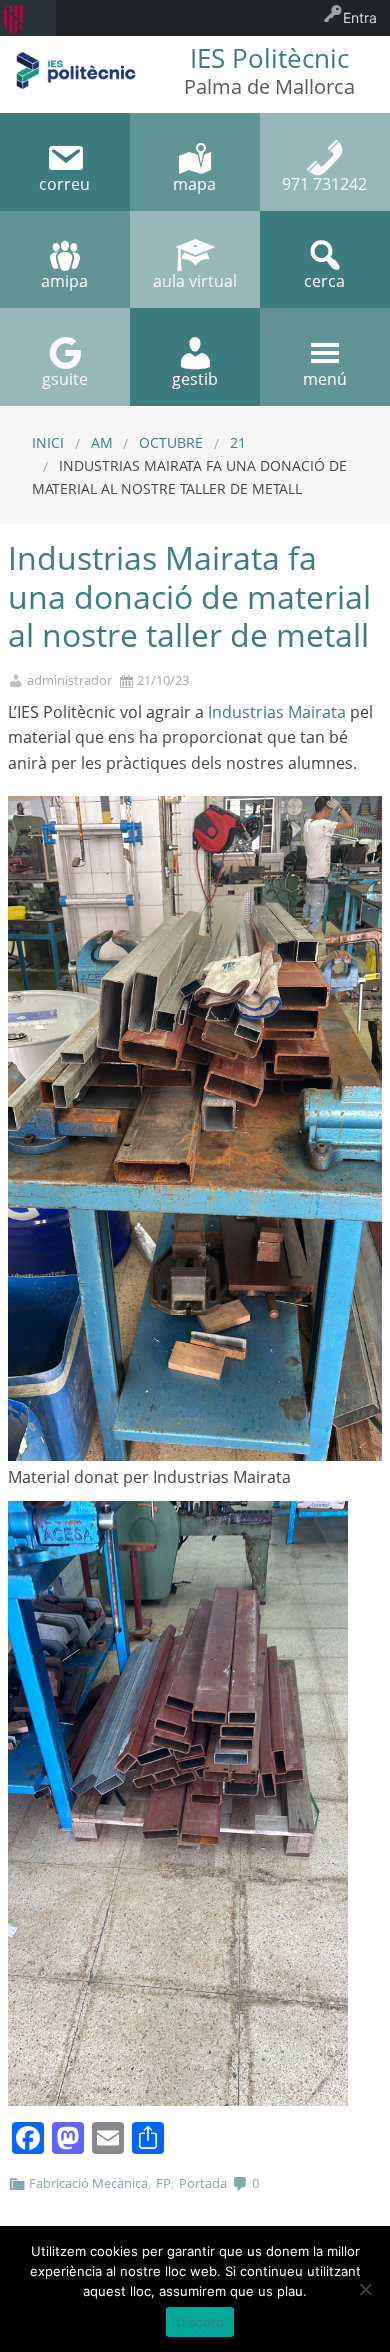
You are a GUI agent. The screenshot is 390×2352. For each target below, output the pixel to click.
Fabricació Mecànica (88, 2183)
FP (163, 2183)
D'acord (200, 2322)
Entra (360, 17)
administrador (69, 680)
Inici (48, 442)
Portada (203, 2183)
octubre (171, 442)
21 (238, 442)
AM (102, 442)
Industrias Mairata (275, 712)
